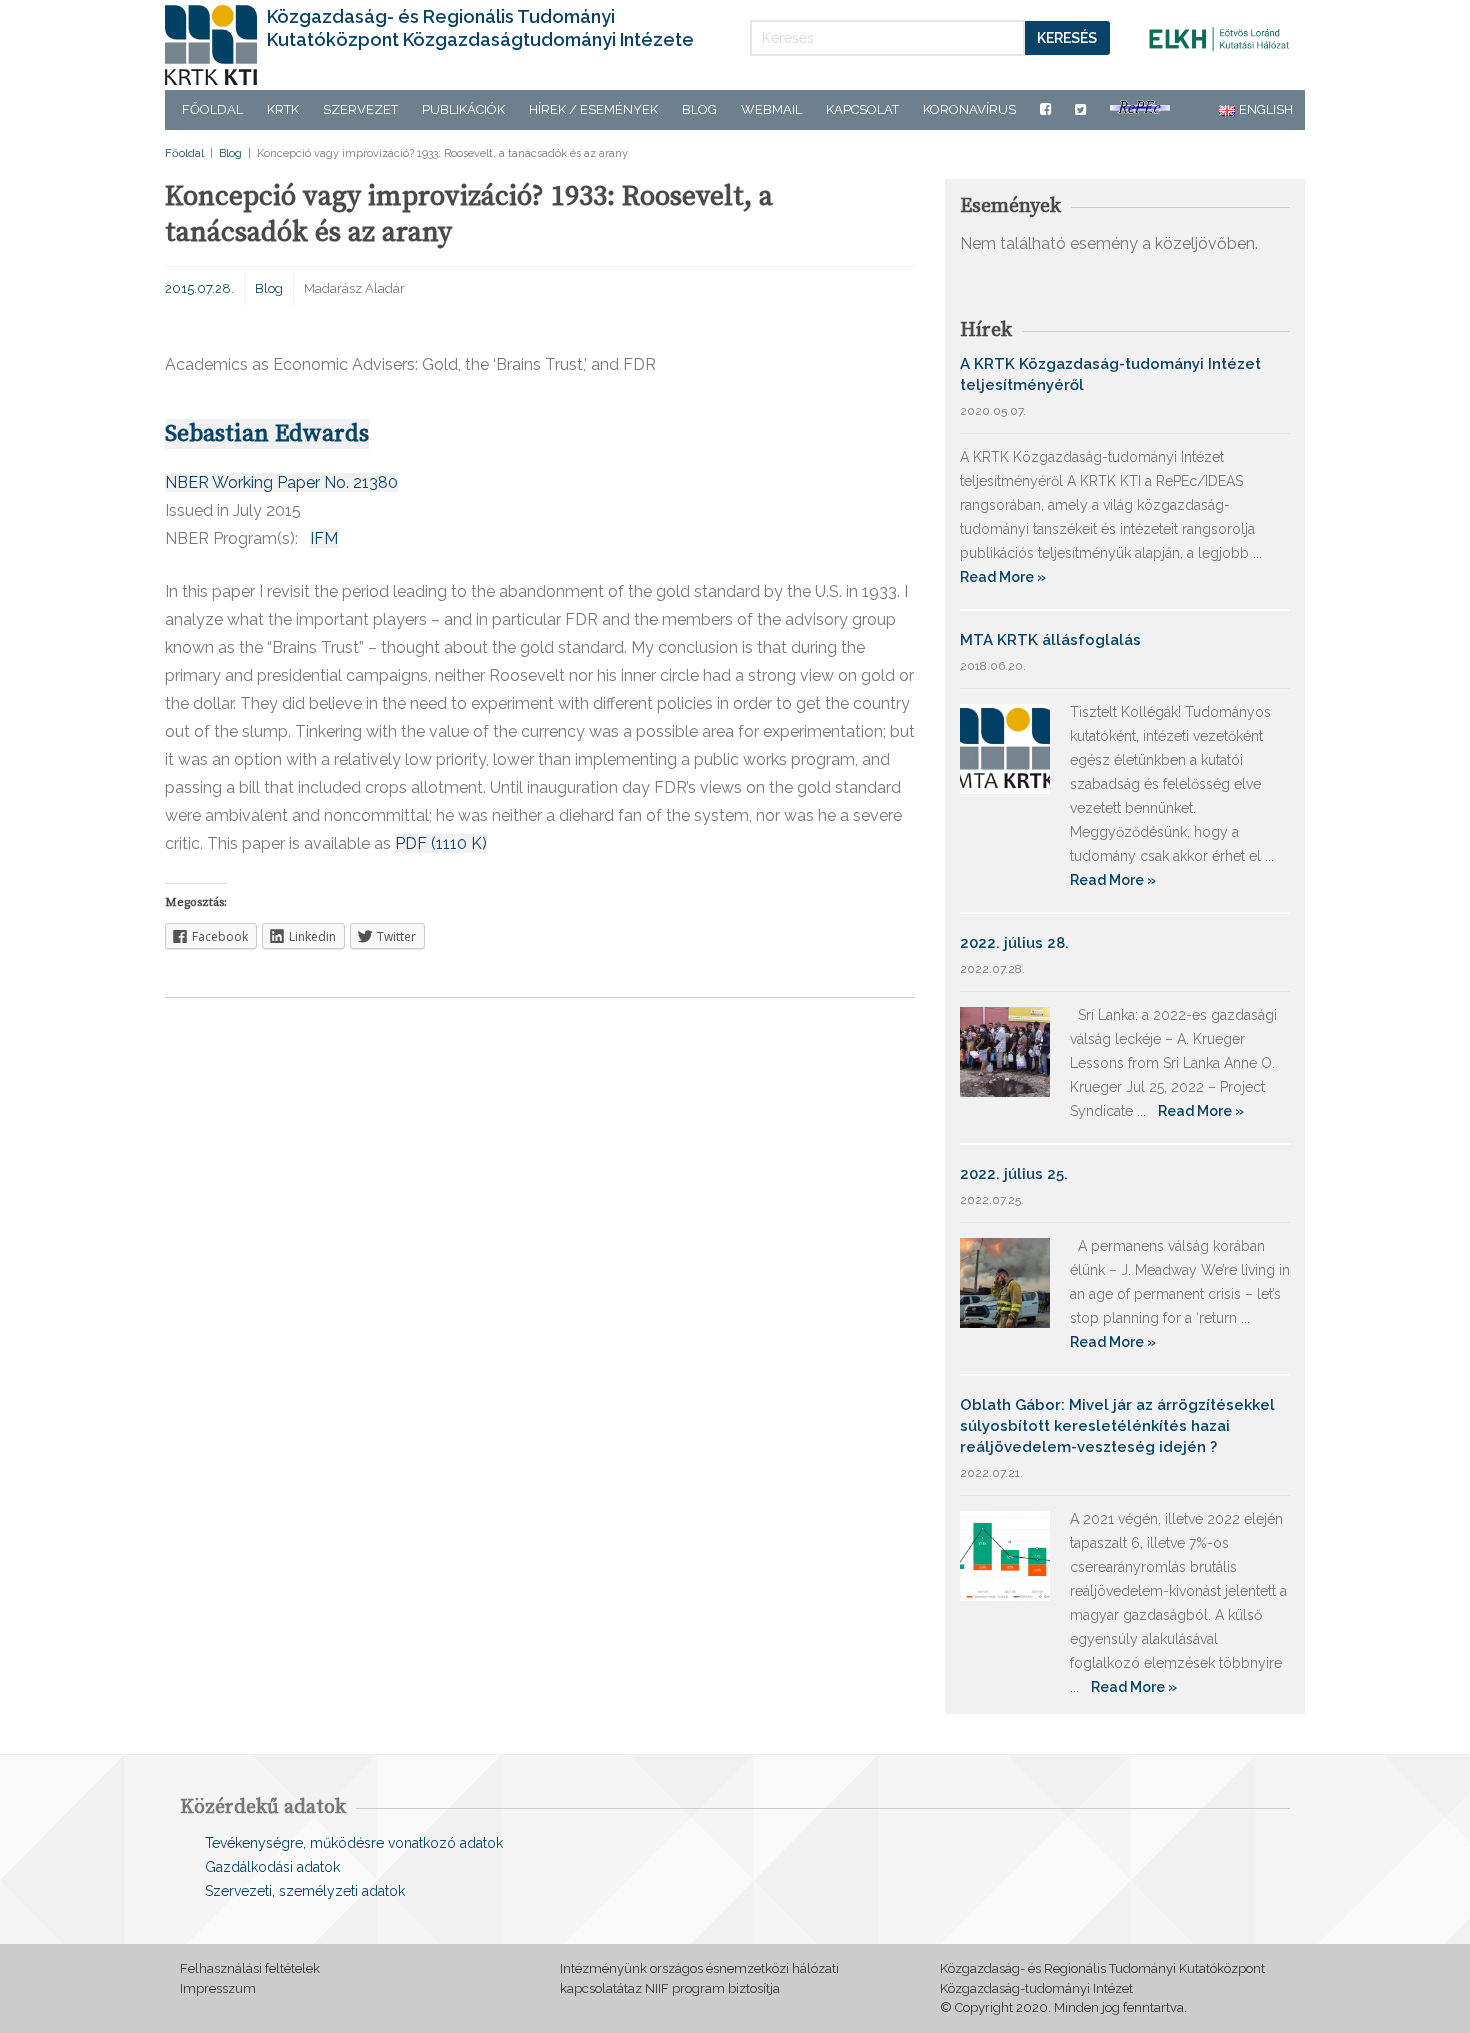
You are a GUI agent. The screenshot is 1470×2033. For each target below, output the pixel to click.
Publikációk (463, 109)
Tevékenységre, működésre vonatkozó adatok (354, 1843)
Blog (699, 109)
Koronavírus (969, 109)
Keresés (1067, 38)
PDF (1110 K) (441, 843)
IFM (324, 538)
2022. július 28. (1014, 943)
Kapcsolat (862, 109)
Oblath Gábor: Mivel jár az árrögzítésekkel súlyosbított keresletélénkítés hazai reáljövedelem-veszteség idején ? (1117, 1426)
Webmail (771, 109)
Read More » (1003, 577)
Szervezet (360, 109)
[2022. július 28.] (1005, 1050)
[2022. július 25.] (1005, 1281)
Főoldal (212, 109)
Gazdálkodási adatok (272, 1867)
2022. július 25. (1014, 1174)
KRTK (283, 109)
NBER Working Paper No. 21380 (281, 482)
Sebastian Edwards (267, 434)
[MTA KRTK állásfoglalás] (1005, 747)
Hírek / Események (593, 109)
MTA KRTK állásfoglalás (1050, 640)
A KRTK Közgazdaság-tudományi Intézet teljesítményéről (1110, 374)
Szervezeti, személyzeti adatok (305, 1891)
